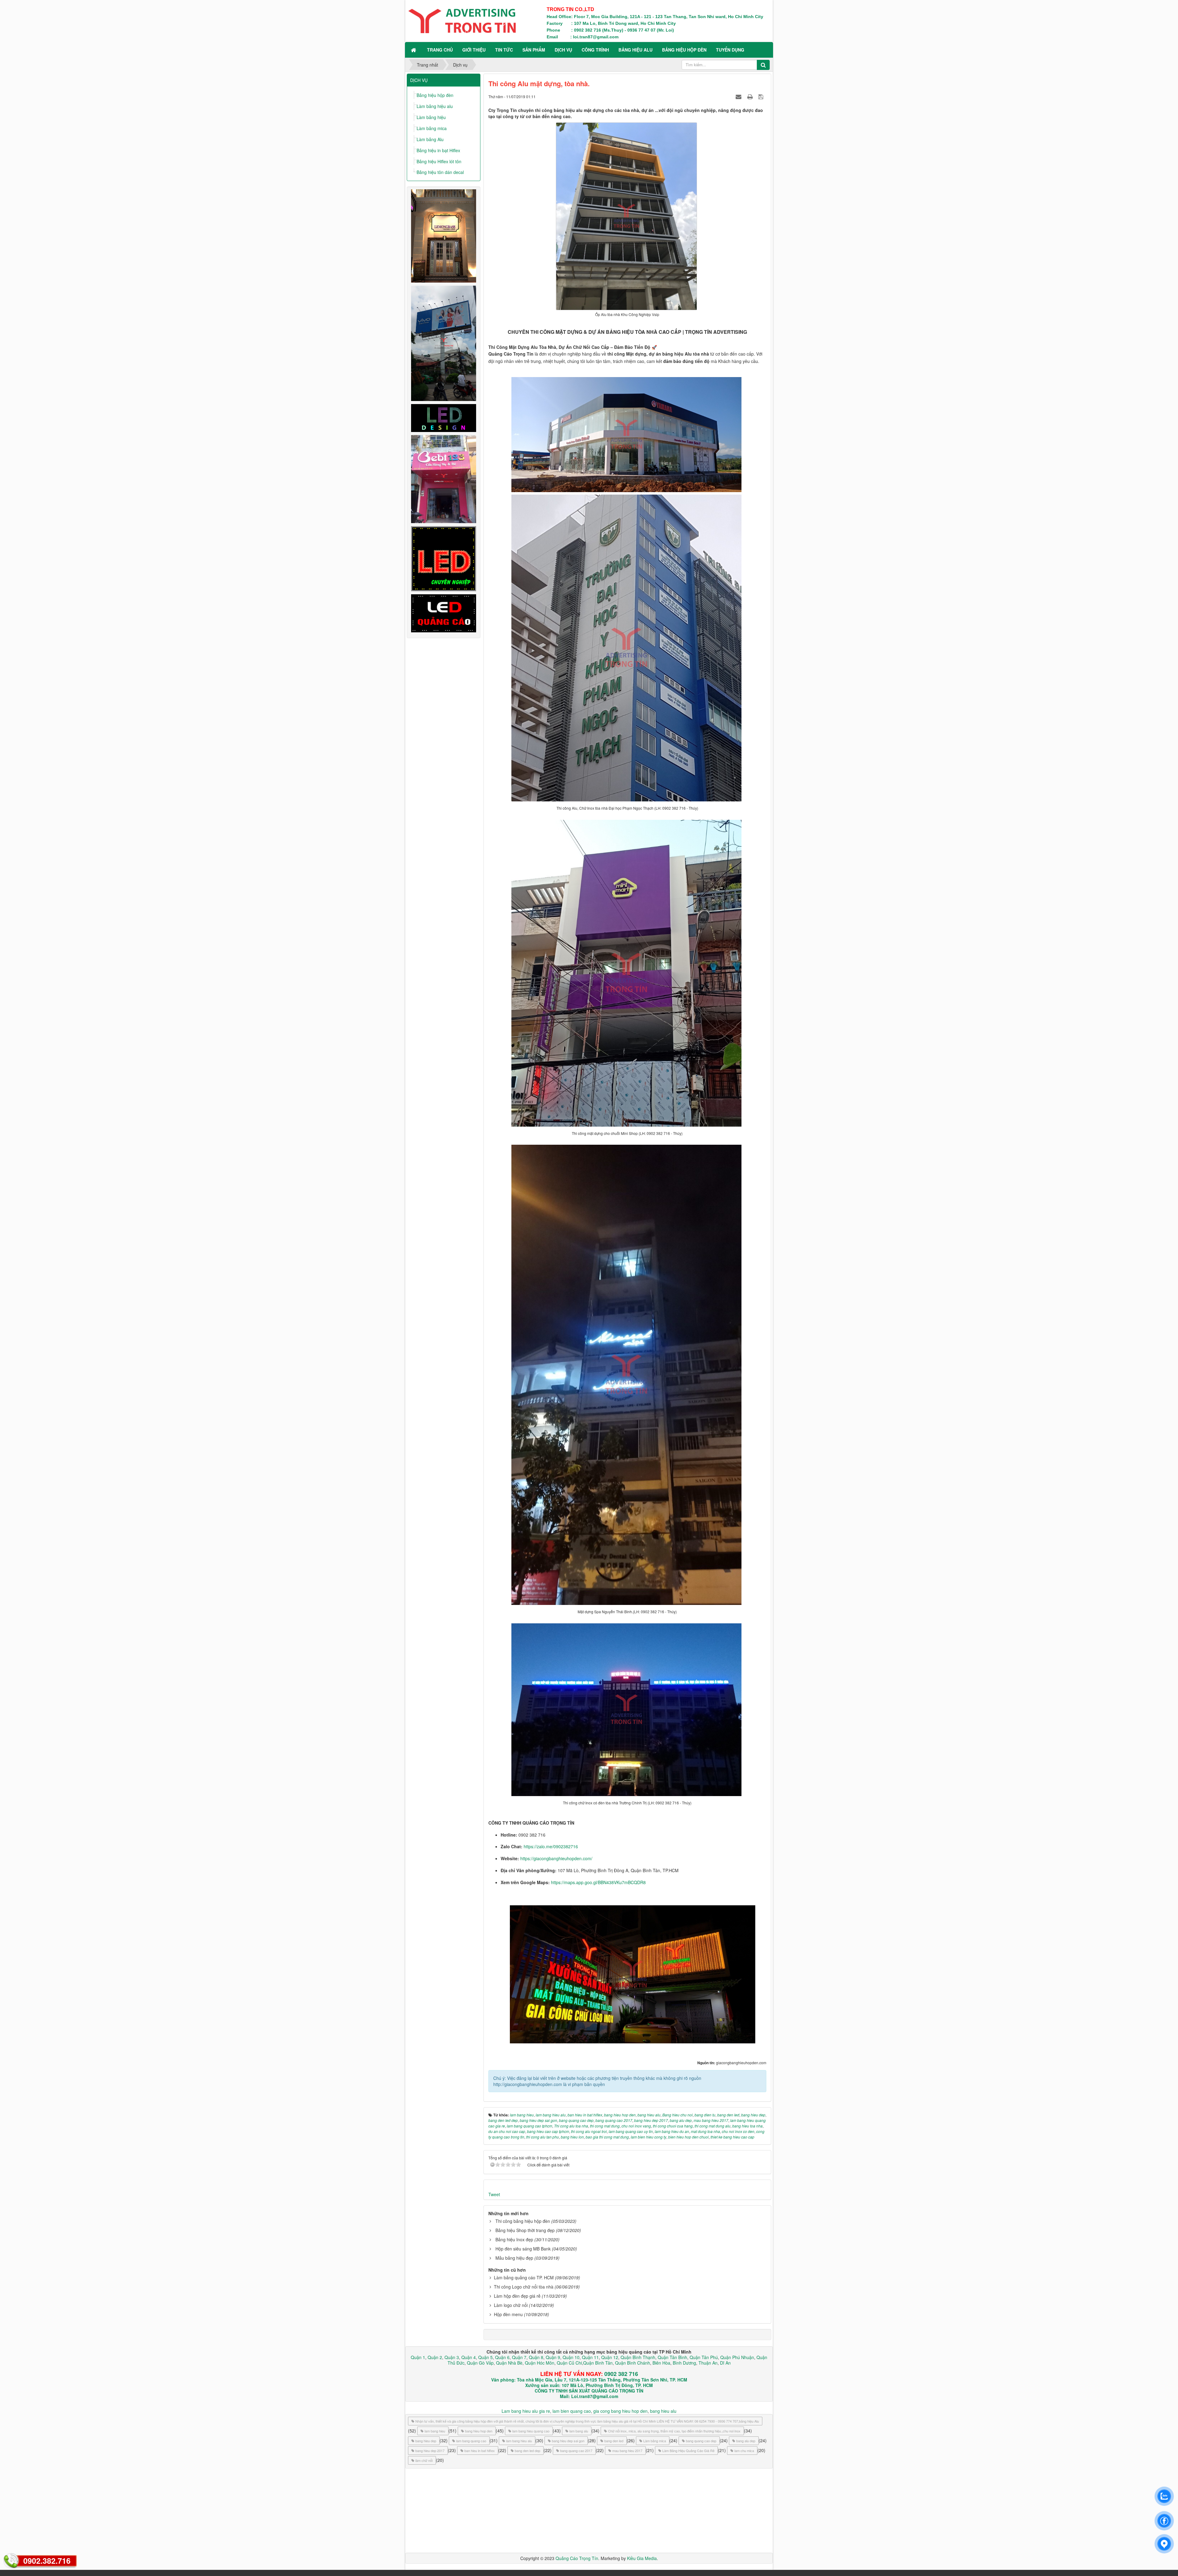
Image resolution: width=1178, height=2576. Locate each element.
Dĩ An (725, 2363)
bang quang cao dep (701, 2441)
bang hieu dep (426, 2441)
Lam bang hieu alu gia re (526, 2411)
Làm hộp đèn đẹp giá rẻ (517, 2296)
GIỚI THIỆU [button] (474, 50)
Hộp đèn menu (508, 2314)
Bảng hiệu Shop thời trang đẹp (525, 2230)
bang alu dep (746, 2441)
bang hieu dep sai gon (568, 2441)
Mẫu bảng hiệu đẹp (514, 2258)
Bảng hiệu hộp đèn (435, 95)
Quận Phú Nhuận (737, 2357)
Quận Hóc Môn (540, 2363)
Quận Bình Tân (598, 2363)
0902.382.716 (47, 2561)
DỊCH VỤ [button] (563, 50)
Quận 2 (435, 2357)
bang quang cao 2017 (576, 2451)
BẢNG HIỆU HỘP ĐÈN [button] (684, 50)
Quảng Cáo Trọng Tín (577, 2558)
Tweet (494, 2194)
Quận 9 (553, 2357)
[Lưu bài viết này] (762, 96)
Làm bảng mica (432, 128)
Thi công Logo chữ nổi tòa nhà (524, 2287)
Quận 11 (590, 2357)
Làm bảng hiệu (431, 117)
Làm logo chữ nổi (511, 2305)
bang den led (614, 2441)
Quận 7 (519, 2357)
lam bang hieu (435, 2431)
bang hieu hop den (479, 2431)
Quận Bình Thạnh (638, 2357)
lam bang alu (579, 2431)
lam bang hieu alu (519, 2441)
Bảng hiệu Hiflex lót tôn (439, 161)
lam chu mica (744, 2451)
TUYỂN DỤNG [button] (730, 50)
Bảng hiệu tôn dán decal (440, 172)
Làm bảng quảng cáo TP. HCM (524, 2277)
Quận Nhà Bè (509, 2363)
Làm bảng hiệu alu (435, 106)
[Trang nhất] (414, 50)
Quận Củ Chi (569, 2363)
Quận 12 (609, 2357)
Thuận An (708, 2363)
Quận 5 (485, 2357)
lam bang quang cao (471, 2441)
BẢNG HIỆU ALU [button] (635, 50)
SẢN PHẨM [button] (534, 50)
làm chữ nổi (424, 2460)
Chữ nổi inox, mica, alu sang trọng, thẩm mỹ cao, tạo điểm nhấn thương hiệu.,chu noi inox (674, 2431)
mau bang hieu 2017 (627, 2451)
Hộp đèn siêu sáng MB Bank (523, 2249)
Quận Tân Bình (672, 2357)
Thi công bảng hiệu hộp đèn (523, 2221)
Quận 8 (536, 2357)
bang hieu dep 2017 (430, 2451)
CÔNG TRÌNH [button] (595, 50)
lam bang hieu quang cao (531, 2431)
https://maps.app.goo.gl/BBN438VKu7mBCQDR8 (598, 1882)
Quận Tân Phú (704, 2357)
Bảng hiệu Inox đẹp (514, 2239)
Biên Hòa (661, 2363)
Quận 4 (469, 2357)
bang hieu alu (663, 2411)
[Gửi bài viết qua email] (739, 96)
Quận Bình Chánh (633, 2363)
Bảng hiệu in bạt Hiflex (438, 150)
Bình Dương (684, 2363)
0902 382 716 (621, 2374)
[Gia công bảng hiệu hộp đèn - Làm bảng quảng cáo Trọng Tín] (462, 20)
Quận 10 (571, 2357)
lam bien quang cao (572, 2411)
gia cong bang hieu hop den (620, 2411)
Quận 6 (502, 2357)
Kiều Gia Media (642, 2558)
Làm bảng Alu (430, 139)
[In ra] (751, 96)
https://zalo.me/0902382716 (551, 1846)
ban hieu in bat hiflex (480, 2451)
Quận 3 (452, 2357)
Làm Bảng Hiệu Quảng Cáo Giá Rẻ (688, 2451)
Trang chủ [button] (440, 50)
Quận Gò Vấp (480, 2363)
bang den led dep (527, 2451)
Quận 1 (418, 2357)
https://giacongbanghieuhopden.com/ (556, 1858)
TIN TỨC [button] (504, 50)
